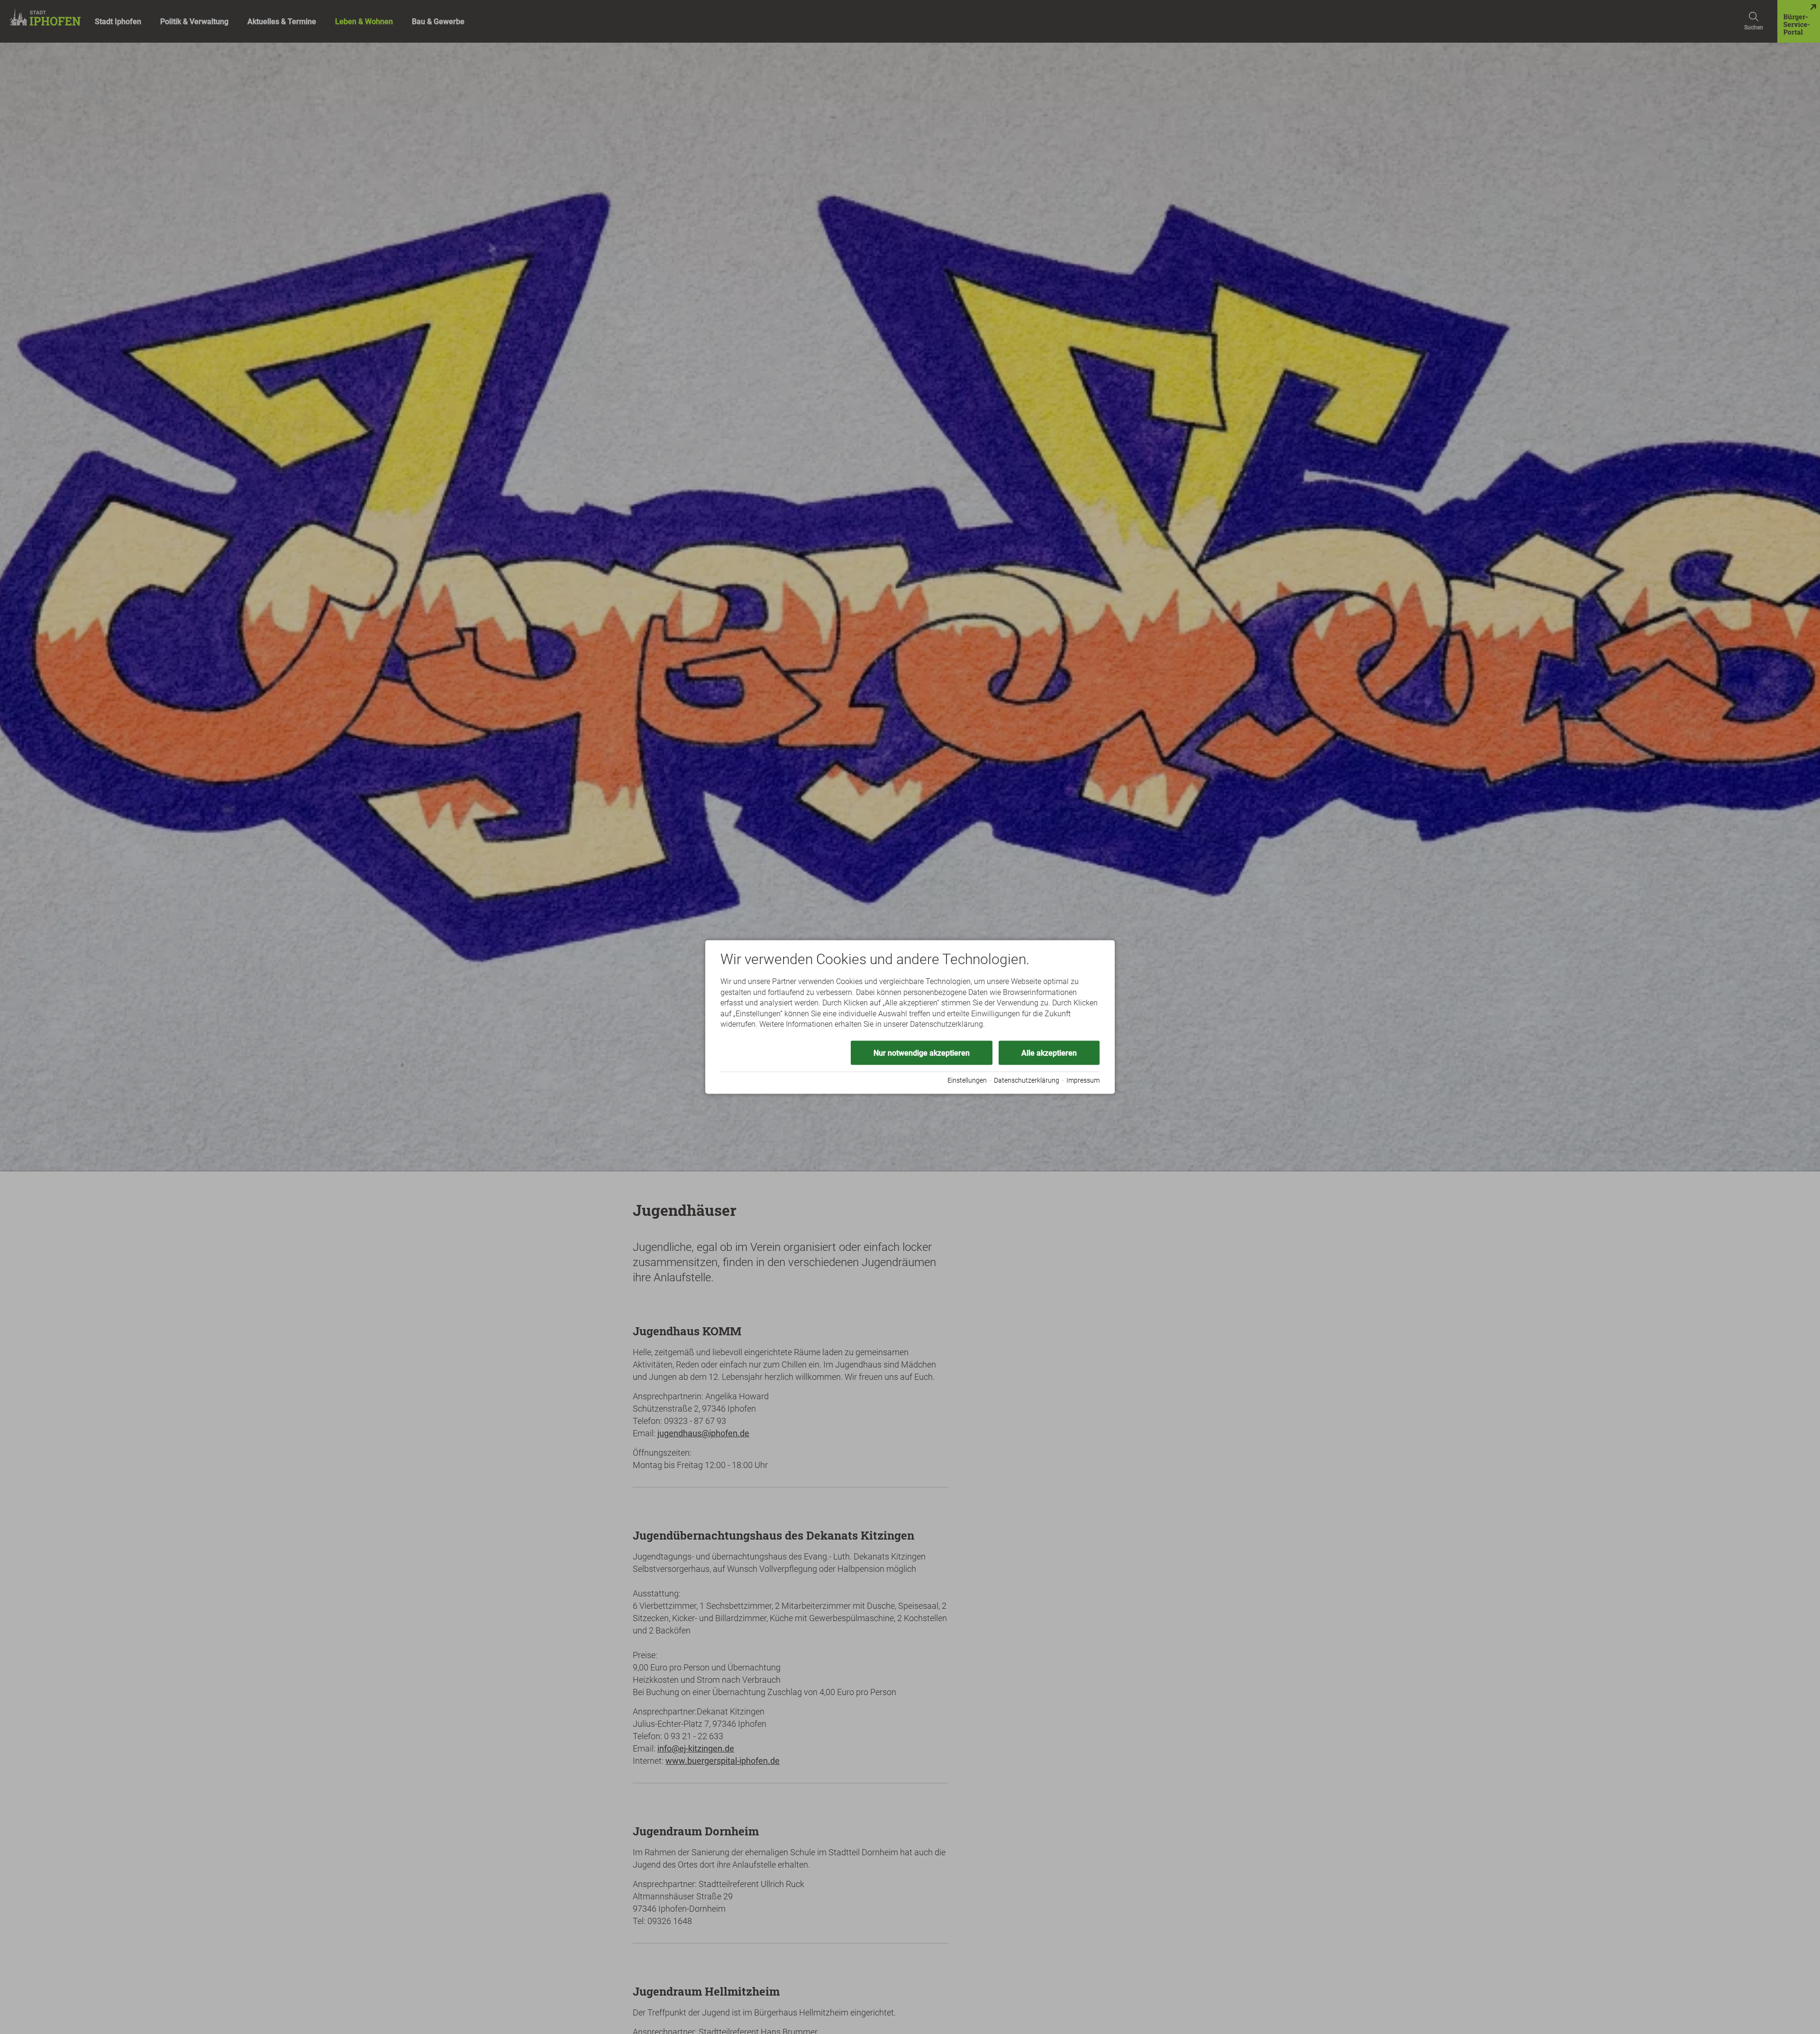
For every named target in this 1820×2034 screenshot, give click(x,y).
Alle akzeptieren (1049, 1053)
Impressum (1083, 1080)
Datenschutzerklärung (1027, 1080)
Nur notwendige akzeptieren (922, 1053)
